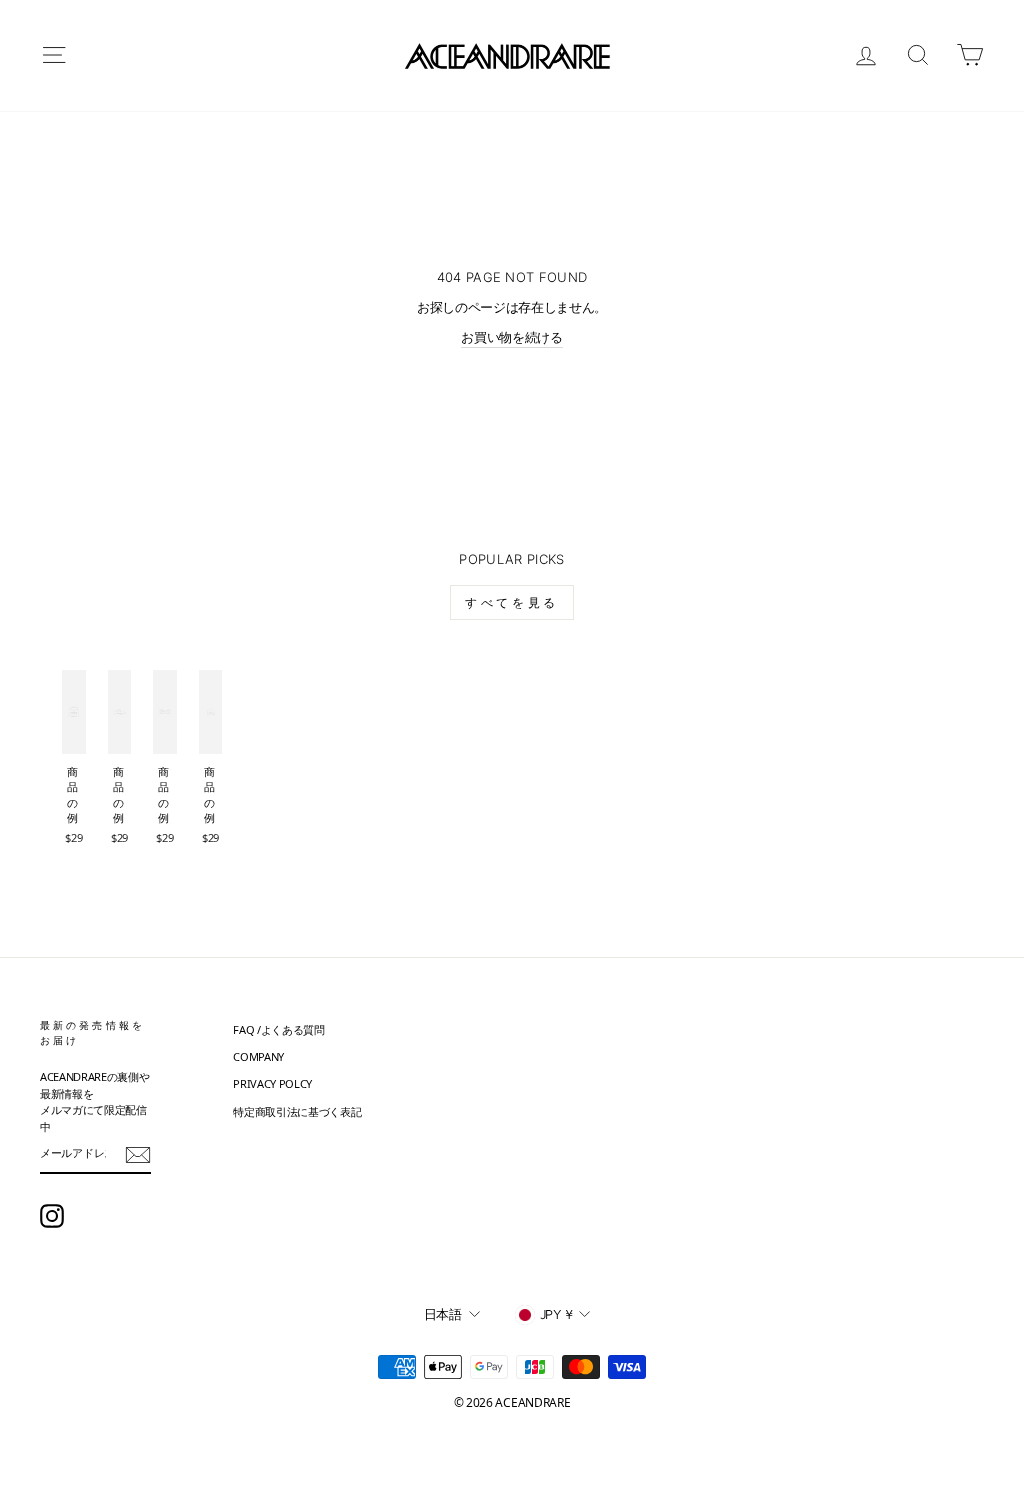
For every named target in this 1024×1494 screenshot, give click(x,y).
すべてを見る (512, 602)
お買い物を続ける (511, 337)
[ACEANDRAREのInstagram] (52, 1216)
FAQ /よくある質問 (278, 1029)
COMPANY (258, 1056)
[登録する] (138, 1155)
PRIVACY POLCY (272, 1083)
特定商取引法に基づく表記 (297, 1111)
